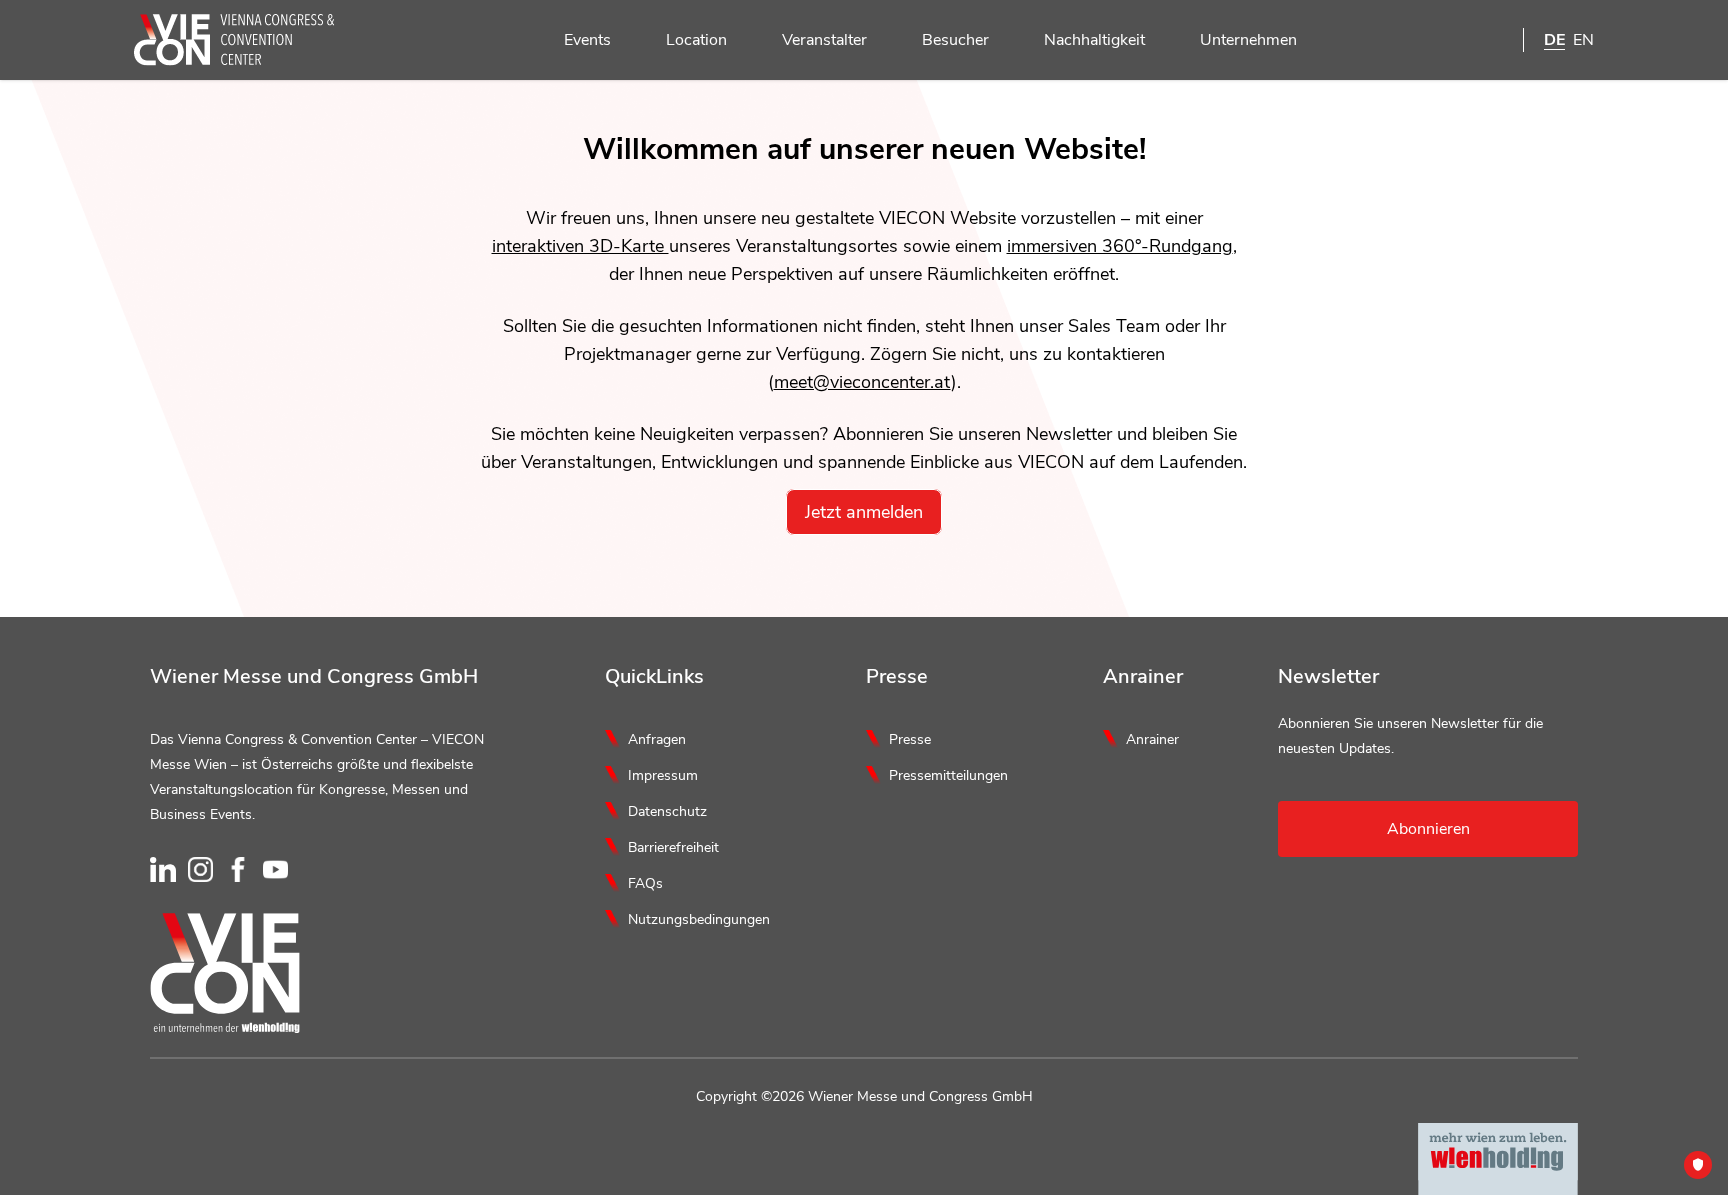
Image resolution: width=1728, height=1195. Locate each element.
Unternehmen (1248, 40)
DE (1554, 40)
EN (1583, 40)
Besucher (955, 40)
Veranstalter (824, 40)
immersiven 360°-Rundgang (1120, 246)
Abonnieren (1428, 829)
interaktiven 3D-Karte (580, 246)
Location (696, 40)
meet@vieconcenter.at (862, 382)
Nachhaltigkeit (1094, 40)
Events (587, 40)
